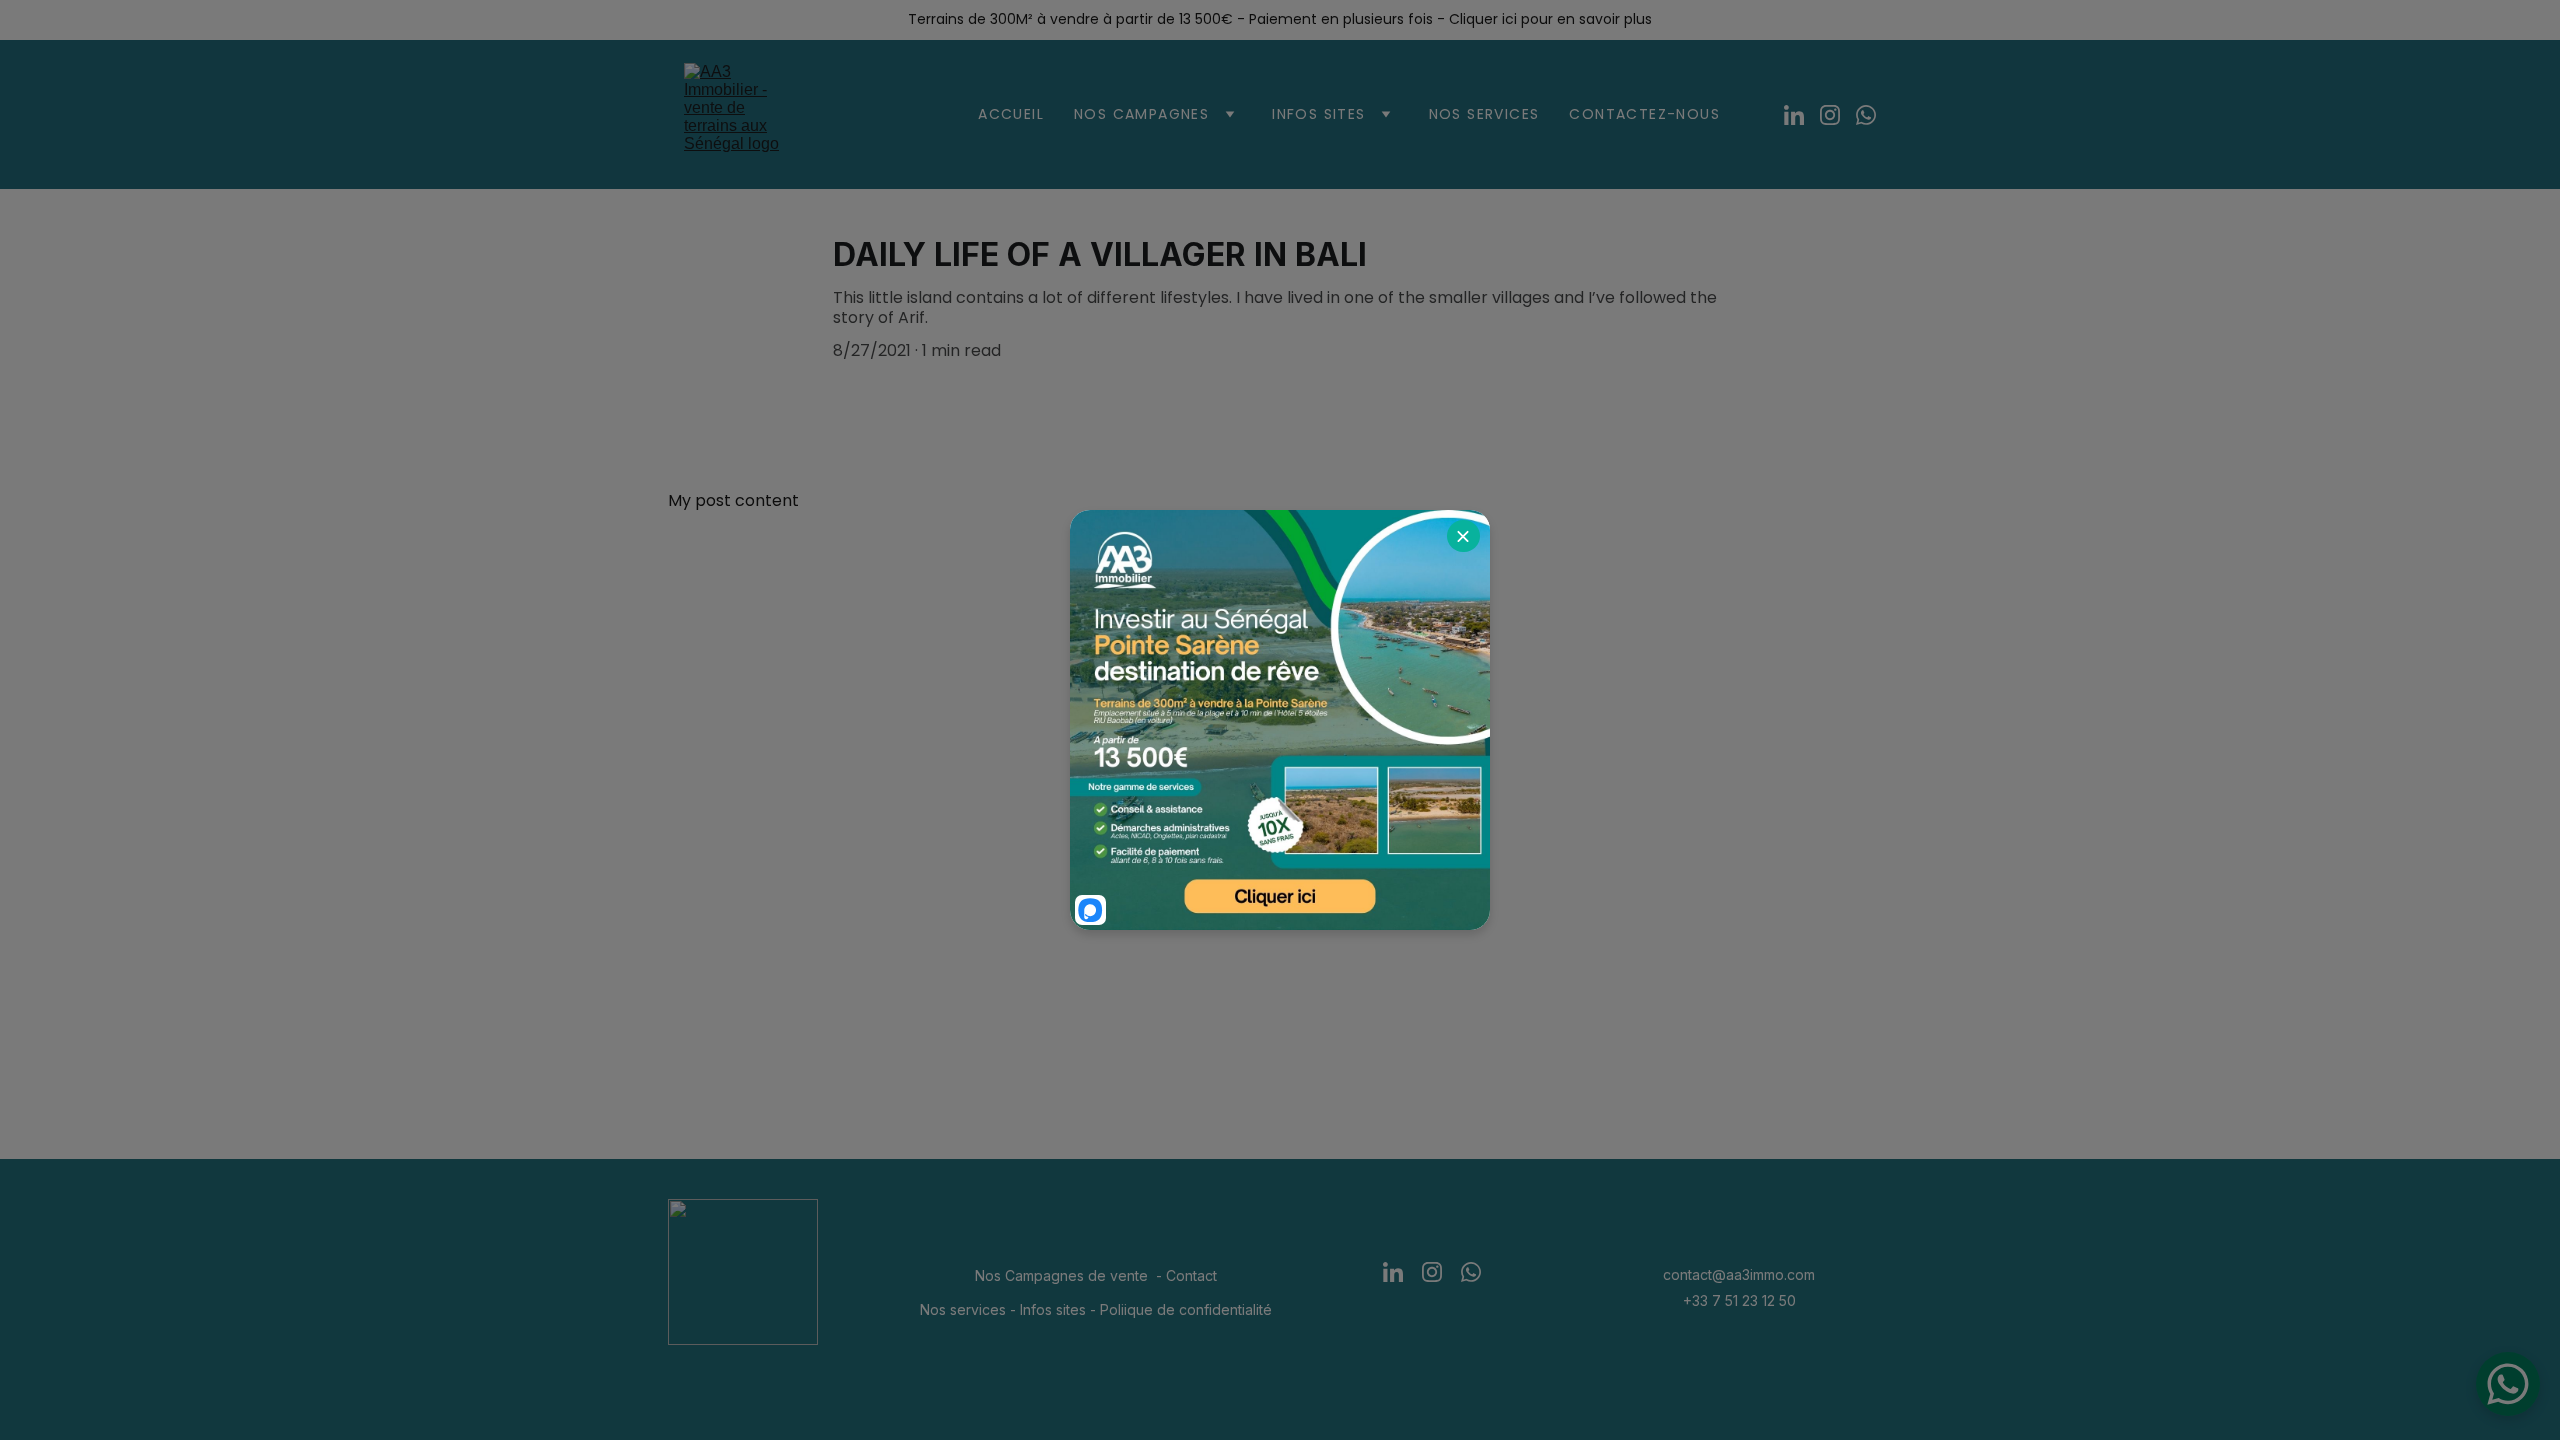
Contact (1191, 1275)
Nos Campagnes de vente (1061, 1275)
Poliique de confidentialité (1186, 1309)
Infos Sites (1318, 114)
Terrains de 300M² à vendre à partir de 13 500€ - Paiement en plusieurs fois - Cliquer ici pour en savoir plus (1280, 19)
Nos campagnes (1141, 114)
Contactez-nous (1644, 114)
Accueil (1011, 114)
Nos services (1484, 114)
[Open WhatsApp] (2508, 1384)
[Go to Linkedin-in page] (1802, 115)
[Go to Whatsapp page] (1866, 115)
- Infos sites (1046, 1309)
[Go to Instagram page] (1838, 115)
